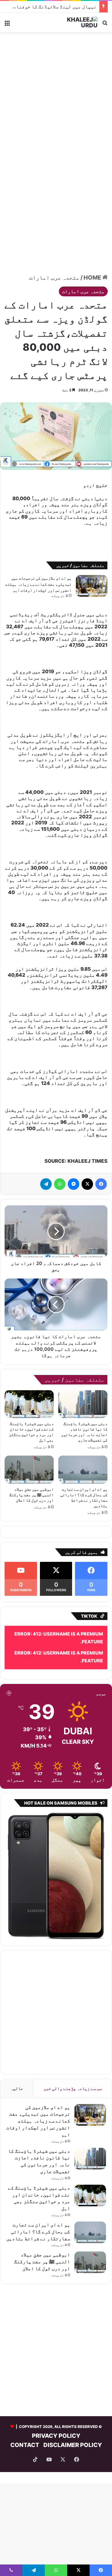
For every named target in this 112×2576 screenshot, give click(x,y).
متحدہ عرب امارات (54, 278)
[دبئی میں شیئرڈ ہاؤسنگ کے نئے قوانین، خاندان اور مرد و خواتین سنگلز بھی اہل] (29, 1404)
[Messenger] (74, 1184)
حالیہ (17, 2088)
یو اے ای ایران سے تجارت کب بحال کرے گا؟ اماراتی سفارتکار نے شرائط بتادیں (38, 2232)
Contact (25, 2445)
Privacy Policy (56, 2436)
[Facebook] (101, 1184)
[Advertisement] (56, 94)
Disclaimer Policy (73, 2445)
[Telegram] (46, 1184)
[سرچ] (105, 25)
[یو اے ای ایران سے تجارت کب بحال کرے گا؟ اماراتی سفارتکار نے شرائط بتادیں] (83, 1469)
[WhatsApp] (60, 1184)
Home (93, 278)
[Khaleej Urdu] (75, 22)
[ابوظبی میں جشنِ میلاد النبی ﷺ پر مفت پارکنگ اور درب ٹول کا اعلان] (29, 1469)
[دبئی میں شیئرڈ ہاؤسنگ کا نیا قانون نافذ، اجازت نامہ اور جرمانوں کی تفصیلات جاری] (83, 1404)
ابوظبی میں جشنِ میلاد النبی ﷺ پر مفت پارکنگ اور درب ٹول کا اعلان (31, 1495)
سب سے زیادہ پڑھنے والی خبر (73, 2088)
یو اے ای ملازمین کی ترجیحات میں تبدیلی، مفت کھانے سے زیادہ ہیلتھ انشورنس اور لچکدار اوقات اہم (38, 584)
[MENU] (7, 25)
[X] (87, 1184)
